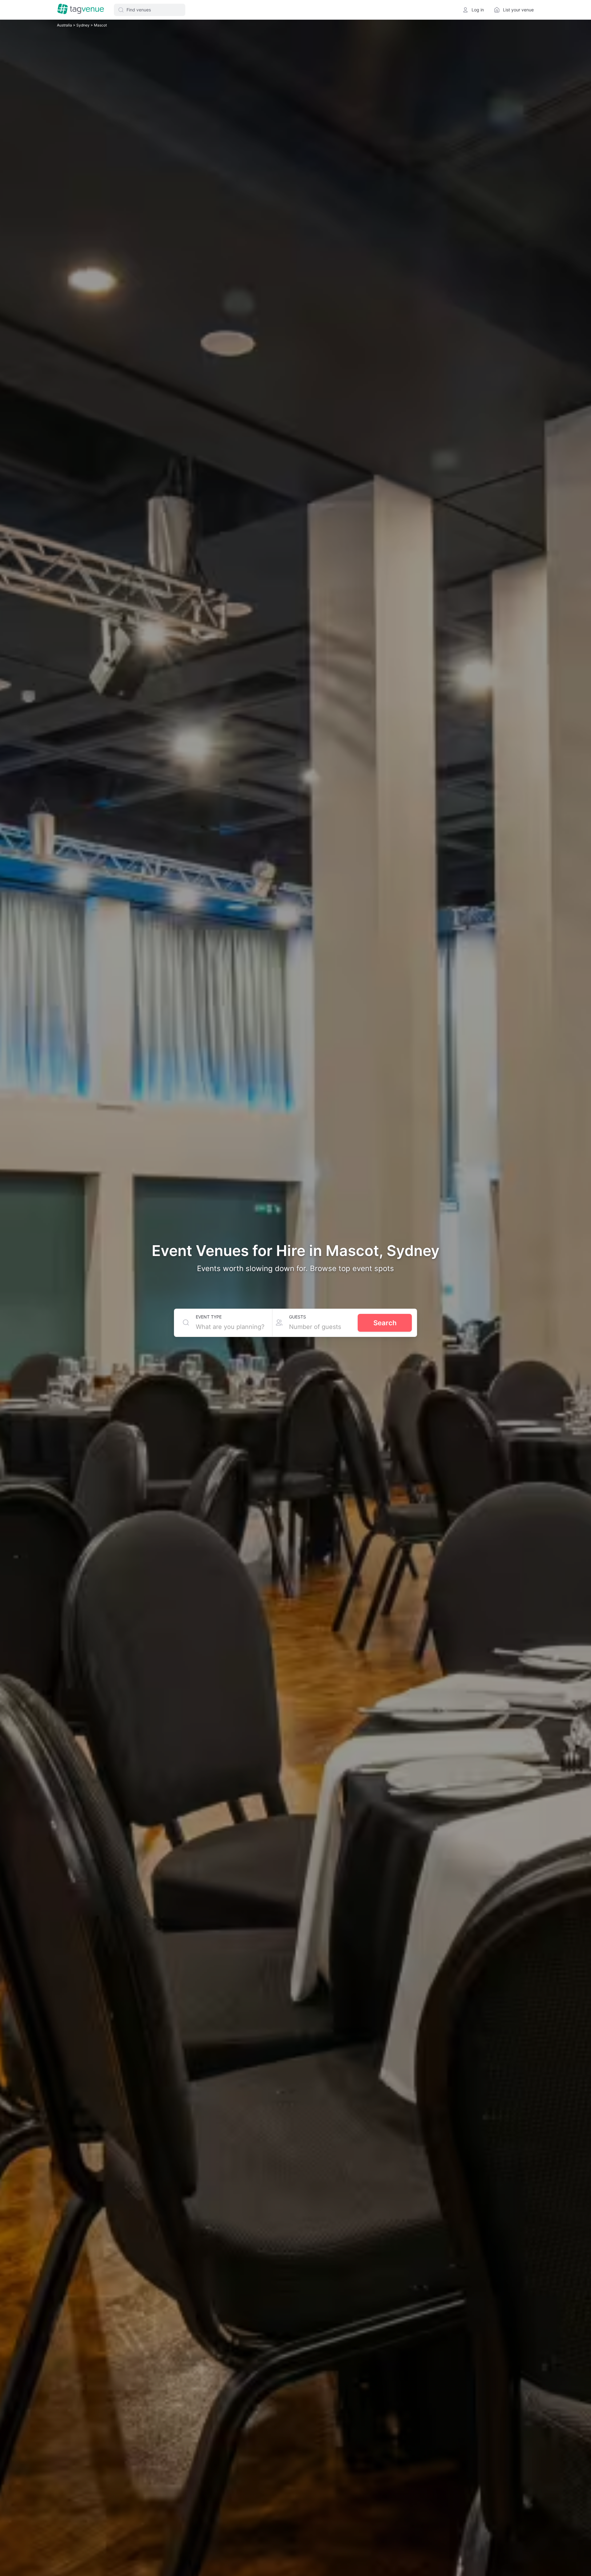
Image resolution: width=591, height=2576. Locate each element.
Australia (65, 25)
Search (385, 1323)
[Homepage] (81, 10)
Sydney (83, 25)
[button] (150, 10)
